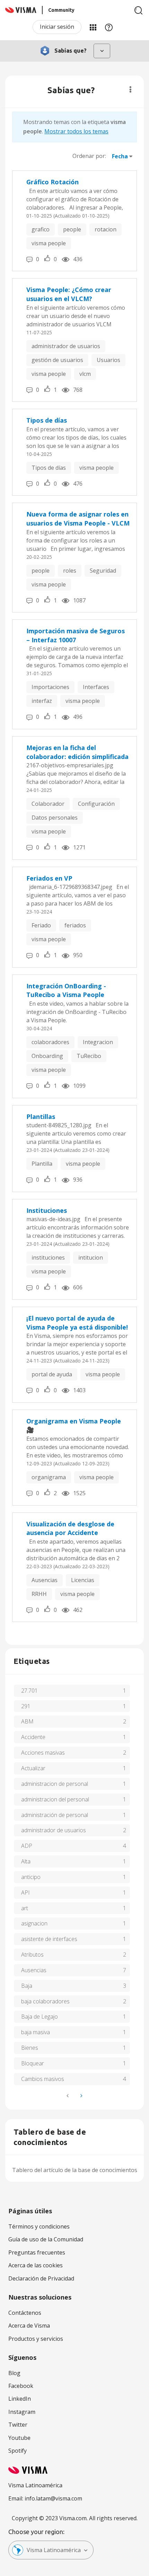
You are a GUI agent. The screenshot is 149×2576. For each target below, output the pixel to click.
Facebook (21, 2386)
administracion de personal (55, 1784)
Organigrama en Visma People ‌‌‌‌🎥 (74, 1426)
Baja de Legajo (40, 2017)
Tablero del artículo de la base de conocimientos (75, 2170)
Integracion (98, 1042)
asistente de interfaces (49, 1939)
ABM (27, 1721)
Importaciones (50, 687)
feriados (75, 925)
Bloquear (33, 2063)
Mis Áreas (93, 27)
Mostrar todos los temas (76, 131)
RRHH (39, 1594)
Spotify (17, 2451)
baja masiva (36, 2032)
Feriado (41, 925)
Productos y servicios (36, 2339)
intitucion (91, 1258)
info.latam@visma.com (53, 2498)
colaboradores (50, 1042)
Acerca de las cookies (36, 2265)
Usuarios (108, 360)
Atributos (32, 1955)
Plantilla (42, 1164)
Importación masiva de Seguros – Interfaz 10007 (76, 635)
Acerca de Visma (29, 2326)
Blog (14, 2373)
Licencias (83, 1580)
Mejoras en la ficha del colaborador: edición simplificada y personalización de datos (77, 752)
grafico (41, 229)
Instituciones (47, 1210)
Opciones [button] (130, 89)
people (72, 229)
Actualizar (33, 1768)
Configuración (96, 804)
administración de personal (55, 1815)
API (25, 1893)
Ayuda (109, 27)
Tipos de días (47, 420)
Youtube (19, 2438)
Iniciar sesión (57, 27)
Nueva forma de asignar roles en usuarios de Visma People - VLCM (78, 519)
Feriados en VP (49, 878)
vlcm (85, 374)
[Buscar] (139, 10)
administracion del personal (55, 1799)
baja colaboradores (45, 2001)
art (25, 1908)
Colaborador (48, 804)
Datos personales (55, 818)
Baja (27, 1986)
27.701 (29, 1691)
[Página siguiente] (81, 2096)
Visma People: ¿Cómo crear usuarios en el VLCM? (69, 294)
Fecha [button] (120, 156)
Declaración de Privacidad (41, 2278)
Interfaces (96, 687)
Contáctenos (25, 2313)
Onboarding (47, 1056)
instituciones (48, 1258)
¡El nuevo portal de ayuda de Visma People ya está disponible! (77, 1323)
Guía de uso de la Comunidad (46, 2239)
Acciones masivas (43, 1753)
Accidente (33, 1737)
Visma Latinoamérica (54, 2550)
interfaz (42, 701)
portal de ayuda (52, 1374)
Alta (26, 1861)
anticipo (31, 1877)
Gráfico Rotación (52, 182)
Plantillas (41, 1117)
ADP (27, 1846)
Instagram (22, 2412)
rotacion (106, 229)
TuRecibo (89, 1056)
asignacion (34, 1923)
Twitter (18, 2425)
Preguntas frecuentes (37, 2252)
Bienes (30, 2048)
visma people (49, 243)
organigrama (49, 1477)
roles (70, 571)
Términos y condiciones (39, 2226)
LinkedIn (20, 2399)
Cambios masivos (43, 2079)
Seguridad (103, 571)
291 (26, 1706)
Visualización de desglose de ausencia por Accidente (70, 1528)
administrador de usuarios (66, 346)
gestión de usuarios (57, 360)
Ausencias (45, 1580)
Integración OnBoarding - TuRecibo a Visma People (66, 990)
